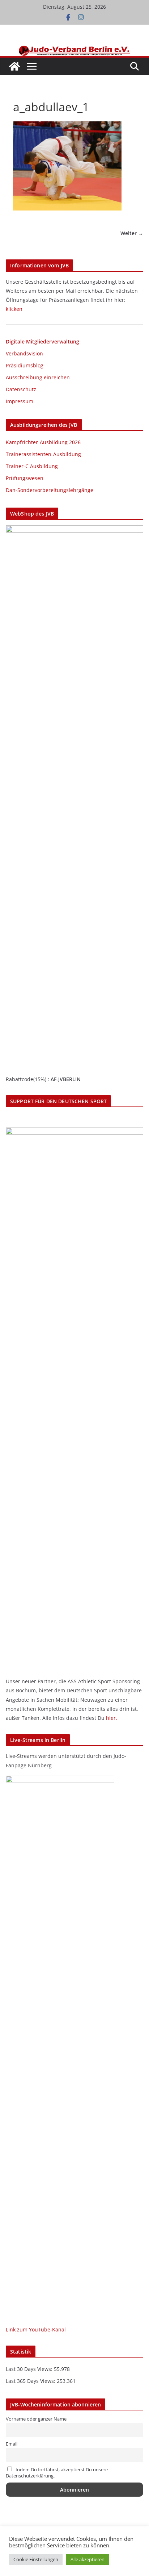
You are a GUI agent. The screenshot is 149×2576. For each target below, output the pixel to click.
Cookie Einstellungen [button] (36, 2559)
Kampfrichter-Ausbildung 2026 (43, 442)
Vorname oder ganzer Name (36, 2419)
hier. (112, 1718)
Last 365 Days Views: (31, 2381)
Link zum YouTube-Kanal (36, 2329)
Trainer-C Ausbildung (32, 466)
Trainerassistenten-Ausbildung (43, 454)
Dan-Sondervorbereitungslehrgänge (50, 490)
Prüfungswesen (25, 478)
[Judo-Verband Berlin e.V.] (75, 49)
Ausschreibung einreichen (38, 377)
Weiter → (132, 233)
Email (12, 2444)
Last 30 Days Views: (30, 2369)
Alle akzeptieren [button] (88, 2559)
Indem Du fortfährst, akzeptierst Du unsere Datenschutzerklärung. (57, 2473)
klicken (14, 309)
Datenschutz (21, 389)
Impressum (20, 401)
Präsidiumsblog (25, 365)
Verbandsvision (24, 353)
